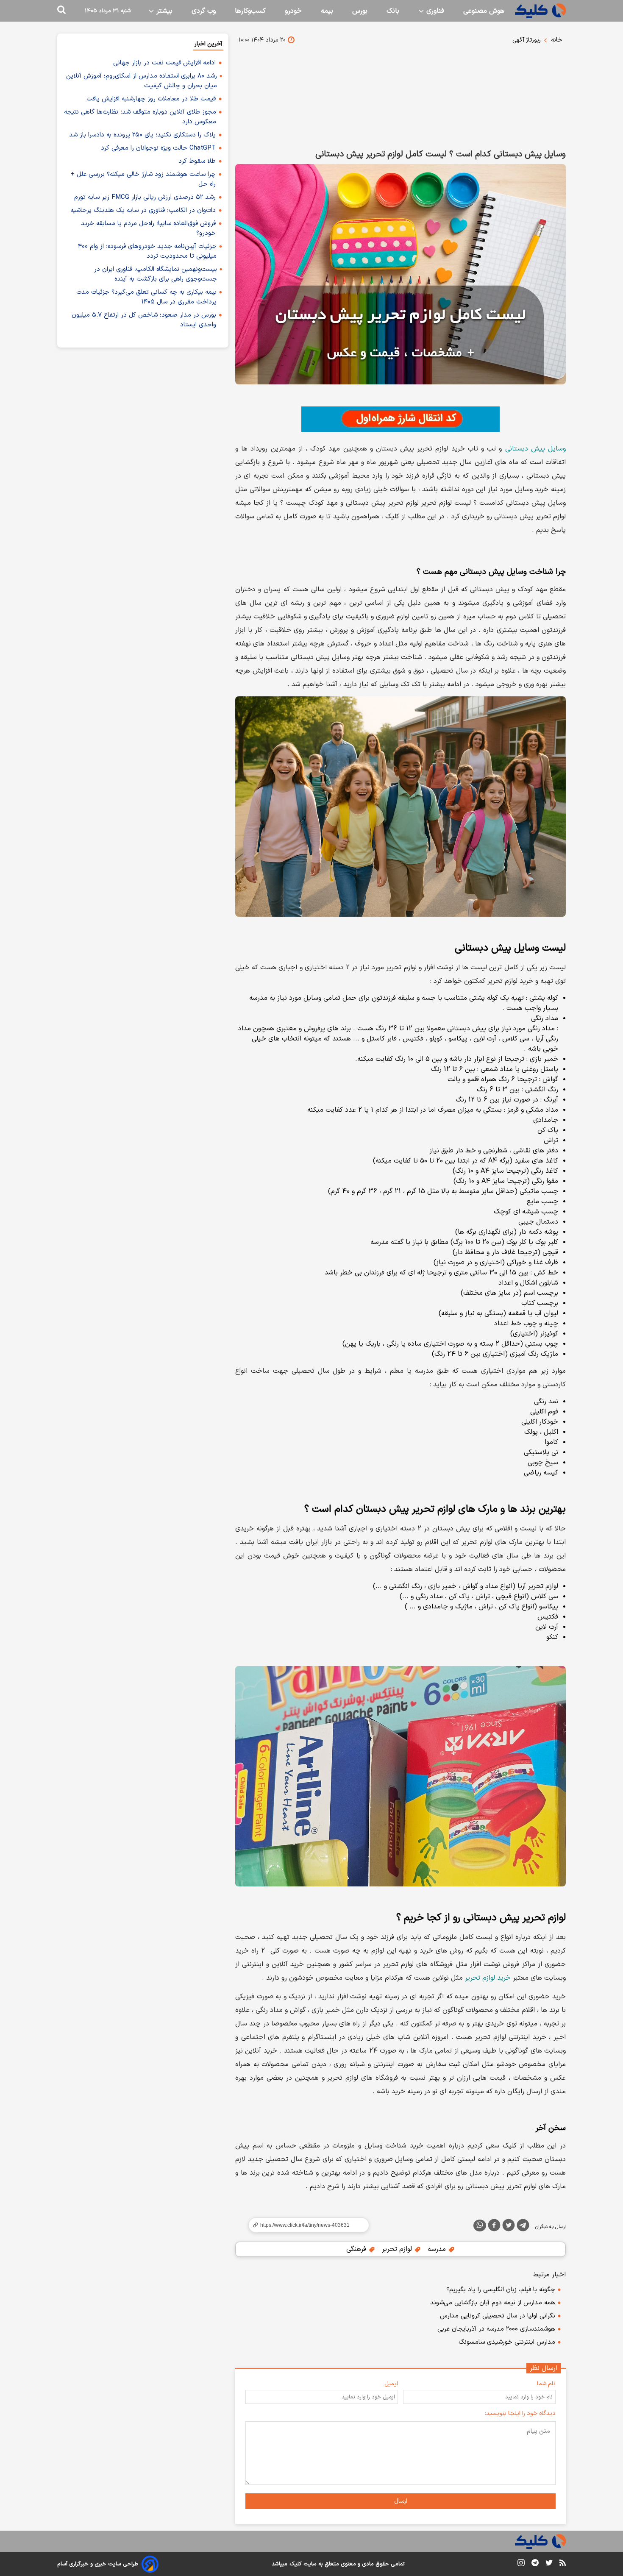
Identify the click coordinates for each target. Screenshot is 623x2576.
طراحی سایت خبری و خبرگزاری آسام (98, 2564)
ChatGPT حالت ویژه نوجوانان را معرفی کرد (158, 148)
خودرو (293, 11)
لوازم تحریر (398, 2249)
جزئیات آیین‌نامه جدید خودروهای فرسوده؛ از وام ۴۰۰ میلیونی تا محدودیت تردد (147, 251)
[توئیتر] (509, 2227)
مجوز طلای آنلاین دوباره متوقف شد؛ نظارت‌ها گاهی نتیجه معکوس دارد (140, 117)
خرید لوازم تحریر (488, 1978)
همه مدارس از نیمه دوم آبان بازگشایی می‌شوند (493, 2303)
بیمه (327, 11)
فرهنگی (357, 2249)
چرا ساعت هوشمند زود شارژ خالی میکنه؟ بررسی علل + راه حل (143, 179)
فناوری (434, 11)
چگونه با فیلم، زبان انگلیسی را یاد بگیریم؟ (501, 2290)
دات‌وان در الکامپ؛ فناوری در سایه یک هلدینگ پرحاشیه (143, 210)
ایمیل (391, 2384)
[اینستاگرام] (521, 2564)
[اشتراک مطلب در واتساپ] (480, 2225)
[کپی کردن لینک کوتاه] (305, 2225)
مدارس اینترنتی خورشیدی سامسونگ (507, 2342)
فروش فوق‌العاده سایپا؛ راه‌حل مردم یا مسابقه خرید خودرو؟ (148, 228)
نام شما (546, 2384)
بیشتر (163, 11)
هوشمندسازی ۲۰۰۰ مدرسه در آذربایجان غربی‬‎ (496, 2329)
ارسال (401, 2501)
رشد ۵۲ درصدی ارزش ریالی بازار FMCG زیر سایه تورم (145, 197)
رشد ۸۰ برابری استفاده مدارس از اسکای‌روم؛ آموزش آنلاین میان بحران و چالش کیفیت (142, 81)
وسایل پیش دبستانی (535, 449)
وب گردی (204, 11)
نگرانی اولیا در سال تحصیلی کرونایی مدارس (498, 2316)
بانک (393, 11)
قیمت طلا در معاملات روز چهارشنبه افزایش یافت (151, 99)
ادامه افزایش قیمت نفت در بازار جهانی (164, 63)
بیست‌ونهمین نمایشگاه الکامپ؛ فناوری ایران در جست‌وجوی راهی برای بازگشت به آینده (156, 274)
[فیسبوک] (494, 2227)
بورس (360, 11)
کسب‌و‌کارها (250, 11)
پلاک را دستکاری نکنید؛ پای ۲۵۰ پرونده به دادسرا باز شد (142, 135)
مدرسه (438, 2249)
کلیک (295, 2564)
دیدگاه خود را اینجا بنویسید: (520, 2413)
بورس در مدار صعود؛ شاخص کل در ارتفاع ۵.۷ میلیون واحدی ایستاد (144, 320)
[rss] (563, 2564)
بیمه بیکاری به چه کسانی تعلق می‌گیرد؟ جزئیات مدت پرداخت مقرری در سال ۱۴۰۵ (146, 297)
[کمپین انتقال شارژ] (400, 419)
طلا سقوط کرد (197, 161)
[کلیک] (540, 11)
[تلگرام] (523, 2227)
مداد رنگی (545, 1018)
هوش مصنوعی (484, 11)
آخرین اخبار (208, 44)
